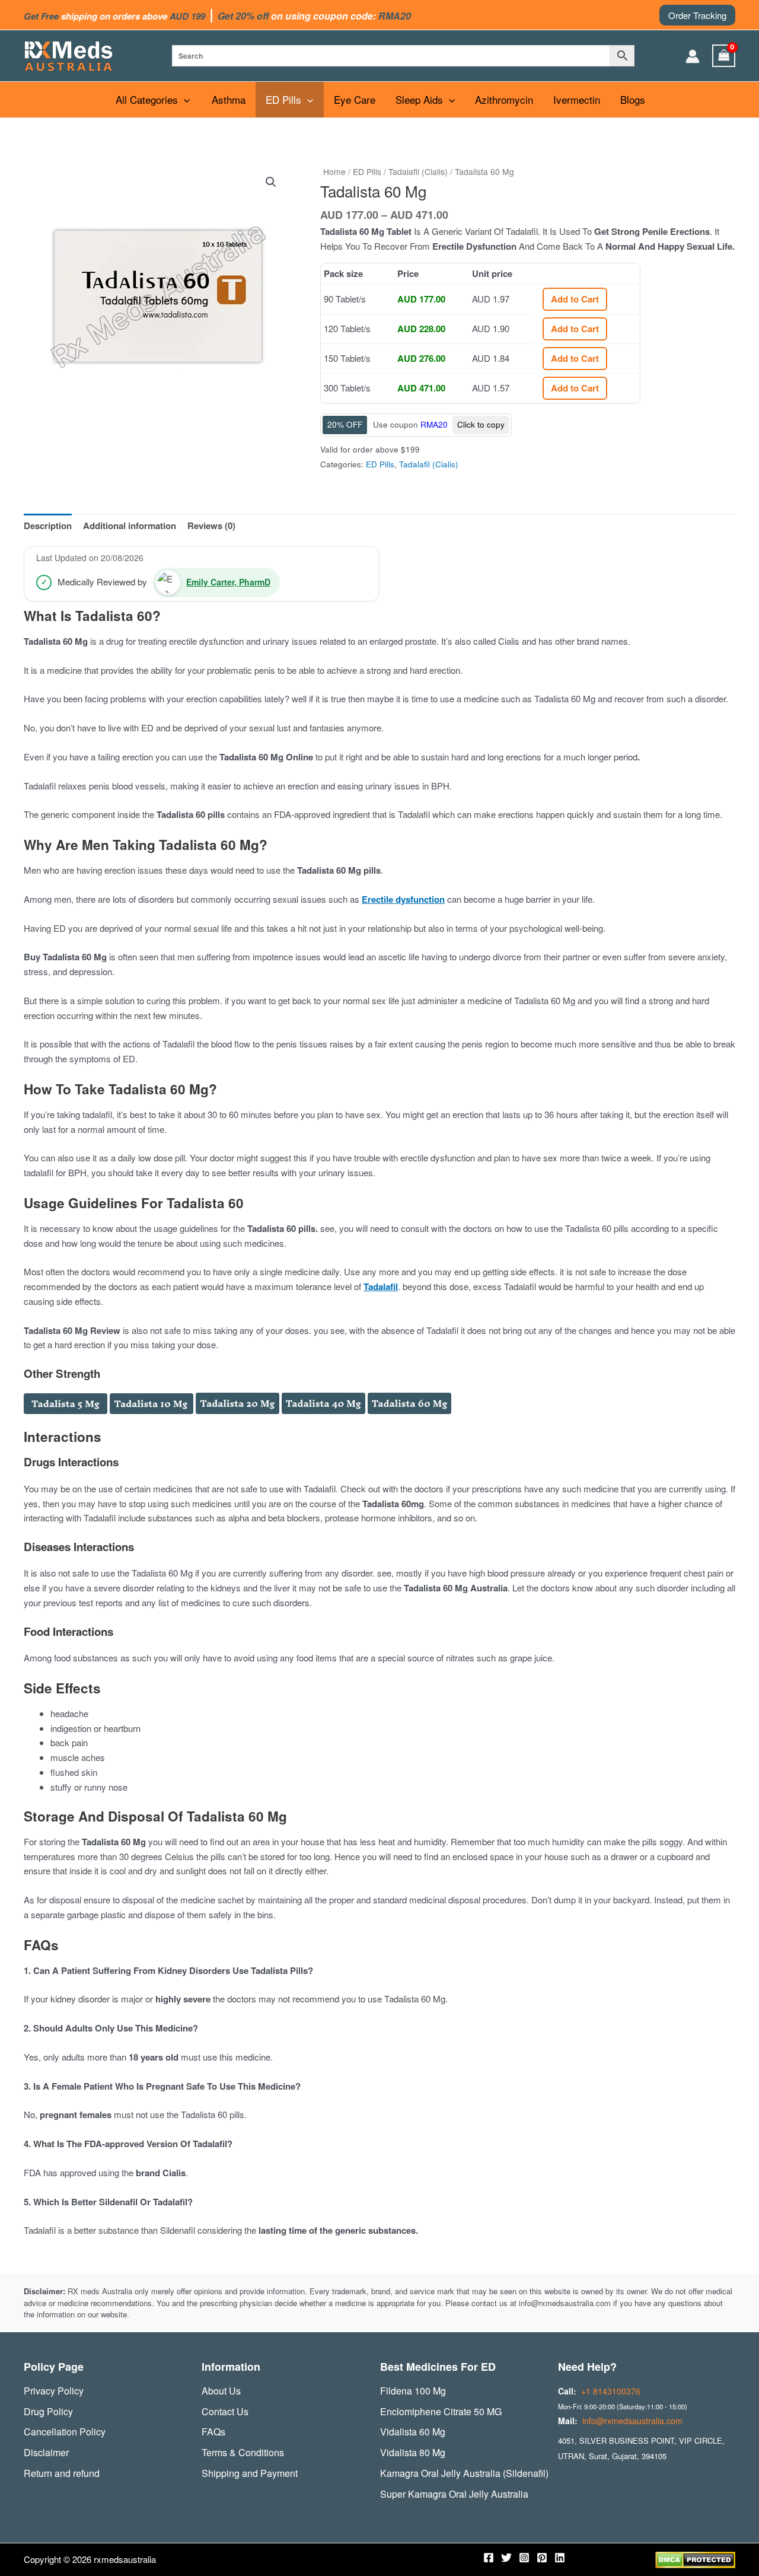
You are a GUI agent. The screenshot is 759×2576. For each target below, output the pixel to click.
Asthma (229, 99)
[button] (697, 15)
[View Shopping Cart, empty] (724, 56)
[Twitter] (506, 2558)
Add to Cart (575, 299)
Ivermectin (577, 99)
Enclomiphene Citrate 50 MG (441, 2411)
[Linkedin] (560, 2558)
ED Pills (283, 99)
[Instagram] (524, 2558)
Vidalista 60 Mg (413, 2432)
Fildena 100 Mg (413, 2391)
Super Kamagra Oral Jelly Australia (454, 2494)
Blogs (633, 99)
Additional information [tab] (130, 526)
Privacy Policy (54, 2391)
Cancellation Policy (65, 2432)
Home (334, 171)
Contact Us (225, 2411)
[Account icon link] (693, 56)
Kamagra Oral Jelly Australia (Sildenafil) (464, 2473)
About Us (221, 2391)
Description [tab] (48, 526)
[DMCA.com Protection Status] (695, 2559)
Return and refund (62, 2473)
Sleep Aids (419, 99)
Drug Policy (48, 2411)
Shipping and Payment (250, 2473)
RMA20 (434, 424)
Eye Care (355, 99)
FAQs (213, 2432)
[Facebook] (489, 2558)
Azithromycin (504, 99)
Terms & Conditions (243, 2452)
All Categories (147, 99)
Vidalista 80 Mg (413, 2452)
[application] (184, 100)
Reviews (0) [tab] (211, 526)
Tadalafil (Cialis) (418, 171)
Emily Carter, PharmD (228, 582)
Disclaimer (46, 2452)
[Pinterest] (542, 2558)
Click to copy (481, 424)
